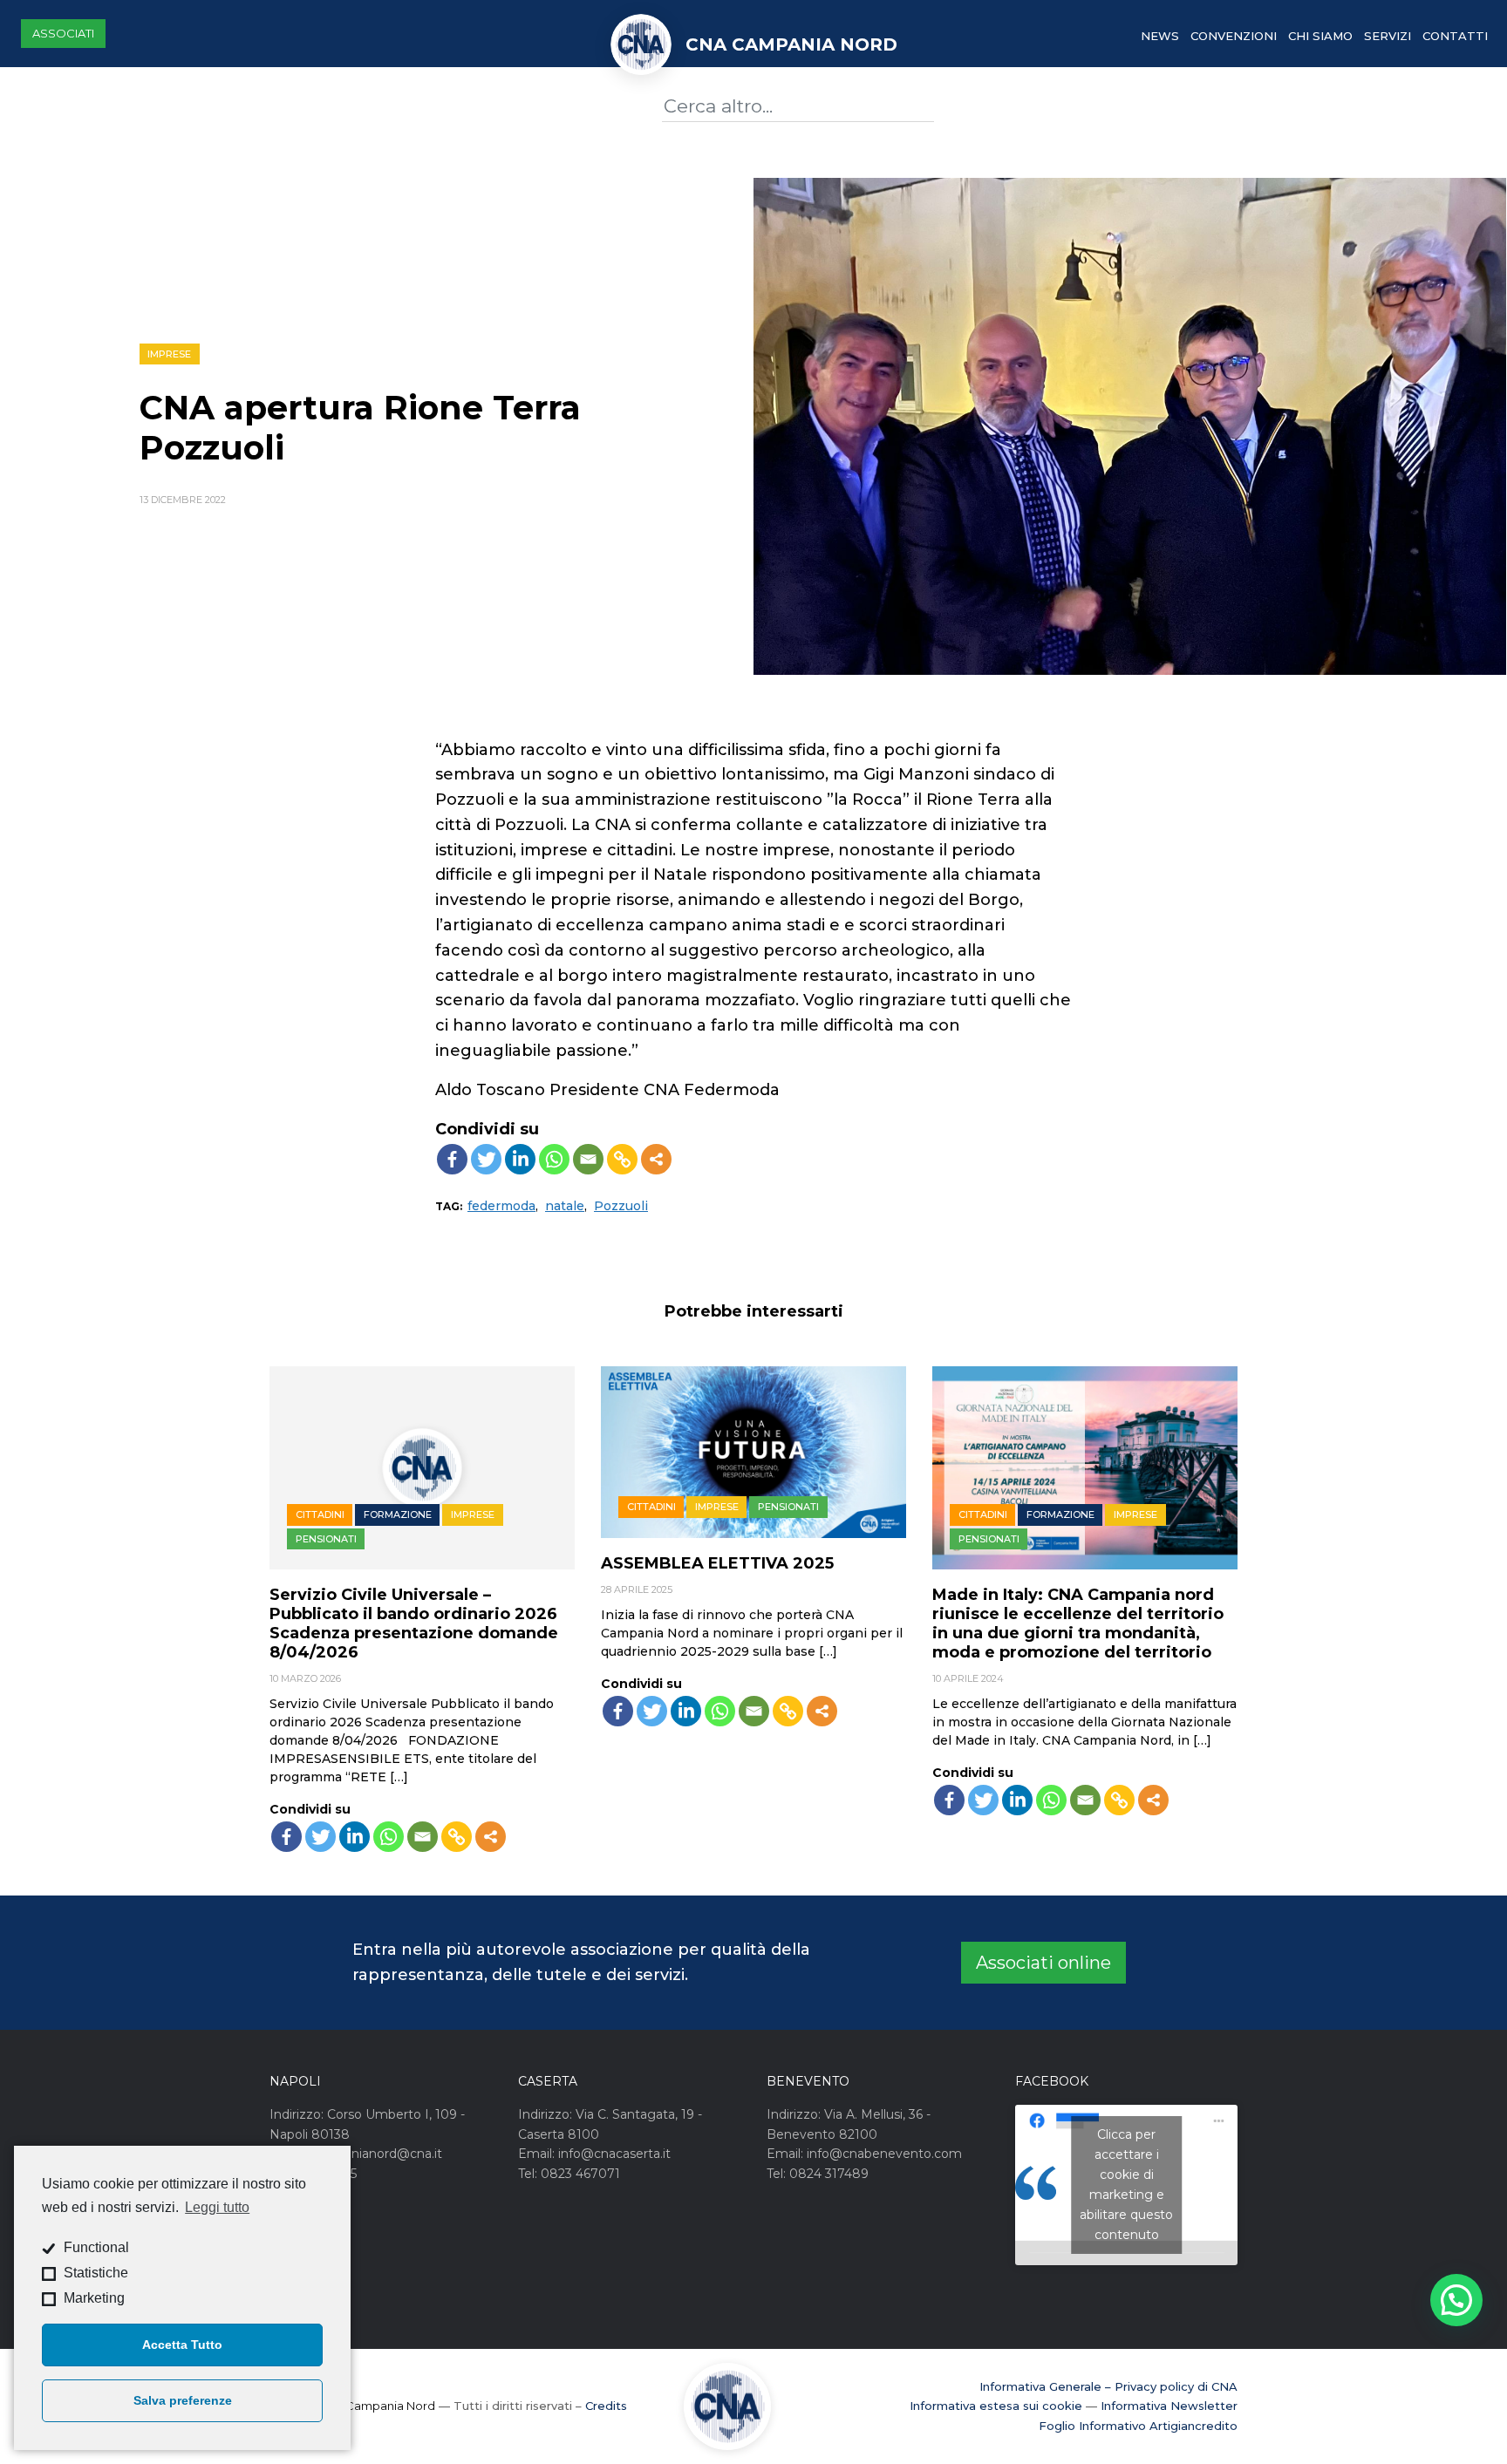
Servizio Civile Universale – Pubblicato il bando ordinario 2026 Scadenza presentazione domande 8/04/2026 (414, 1623)
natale (565, 1206)
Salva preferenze (183, 2400)
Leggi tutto (217, 2207)
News (1160, 36)
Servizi (1388, 36)
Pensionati (326, 1539)
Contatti (1455, 36)
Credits (606, 2406)
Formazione (398, 1514)
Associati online (1043, 1963)
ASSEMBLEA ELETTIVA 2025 (717, 1563)
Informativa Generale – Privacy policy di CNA (1108, 2386)
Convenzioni (1234, 36)
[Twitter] (486, 1159)
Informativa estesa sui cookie (996, 2406)
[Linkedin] (520, 1159)
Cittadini (320, 1514)
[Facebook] (452, 1159)
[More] (656, 1159)
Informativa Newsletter (1169, 2406)
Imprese (169, 354)
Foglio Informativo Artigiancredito (1138, 2426)
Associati (63, 33)
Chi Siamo (1320, 36)
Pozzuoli (621, 1206)
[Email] (588, 1159)
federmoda (501, 1206)
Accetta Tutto (182, 2345)
